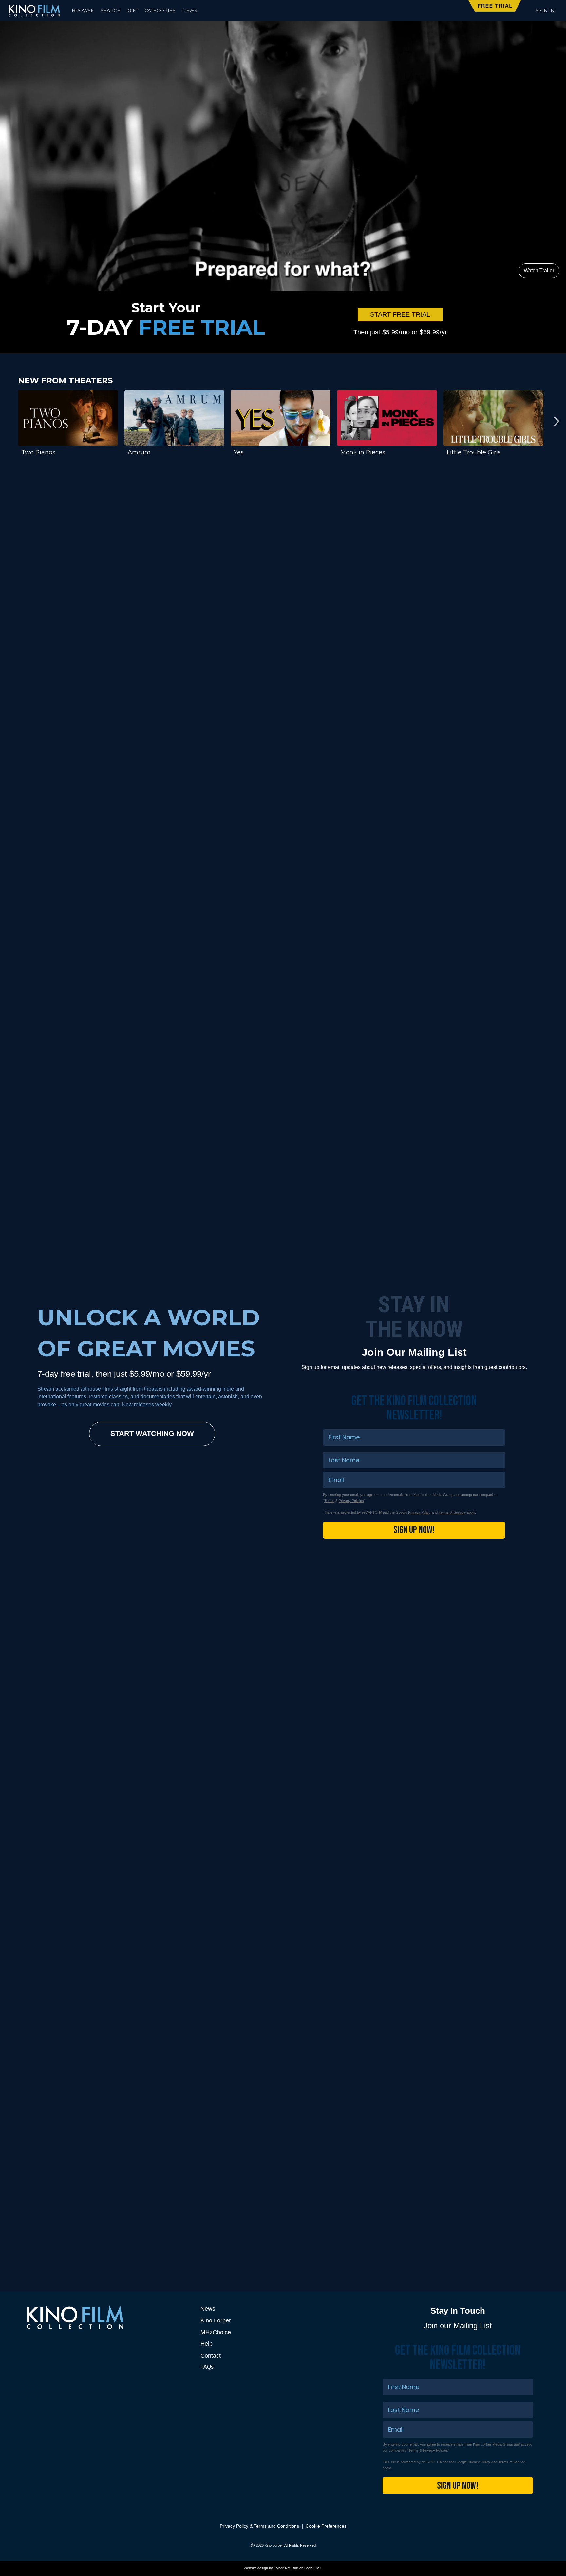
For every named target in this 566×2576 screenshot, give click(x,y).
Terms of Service (452, 1512)
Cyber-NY (282, 2568)
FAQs (207, 2367)
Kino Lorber (216, 2320)
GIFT (133, 10)
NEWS (190, 10)
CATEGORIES (160, 10)
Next (556, 421)
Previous (10, 421)
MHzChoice (216, 2332)
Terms (329, 1501)
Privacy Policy (419, 1512)
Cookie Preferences (326, 2526)
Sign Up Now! (414, 1530)
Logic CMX (313, 2568)
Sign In (545, 10)
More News (492, 2155)
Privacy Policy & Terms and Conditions (259, 2526)
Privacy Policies (351, 1501)
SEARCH (111, 10)
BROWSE (83, 10)
